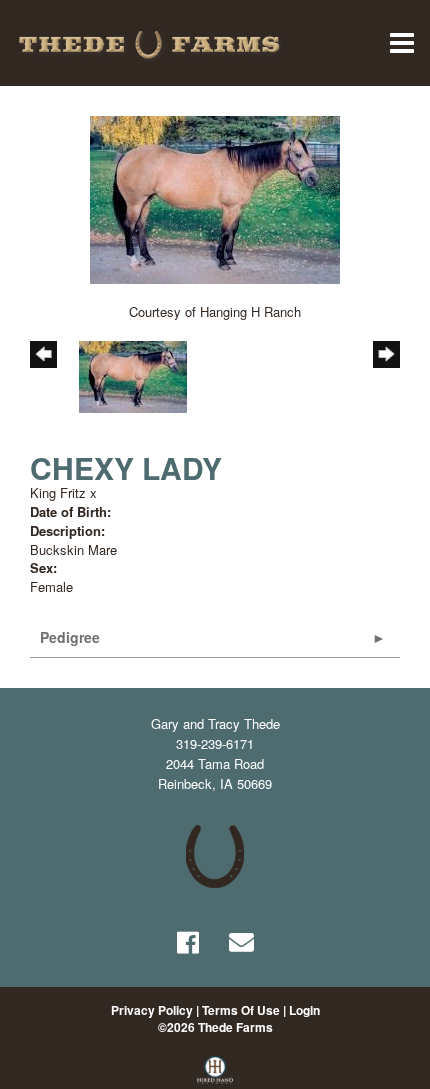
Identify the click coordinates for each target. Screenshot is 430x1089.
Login (304, 1010)
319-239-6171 (215, 743)
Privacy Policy (152, 1010)
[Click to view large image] (215, 197)
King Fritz (58, 492)
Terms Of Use (241, 1010)
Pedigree (70, 637)
